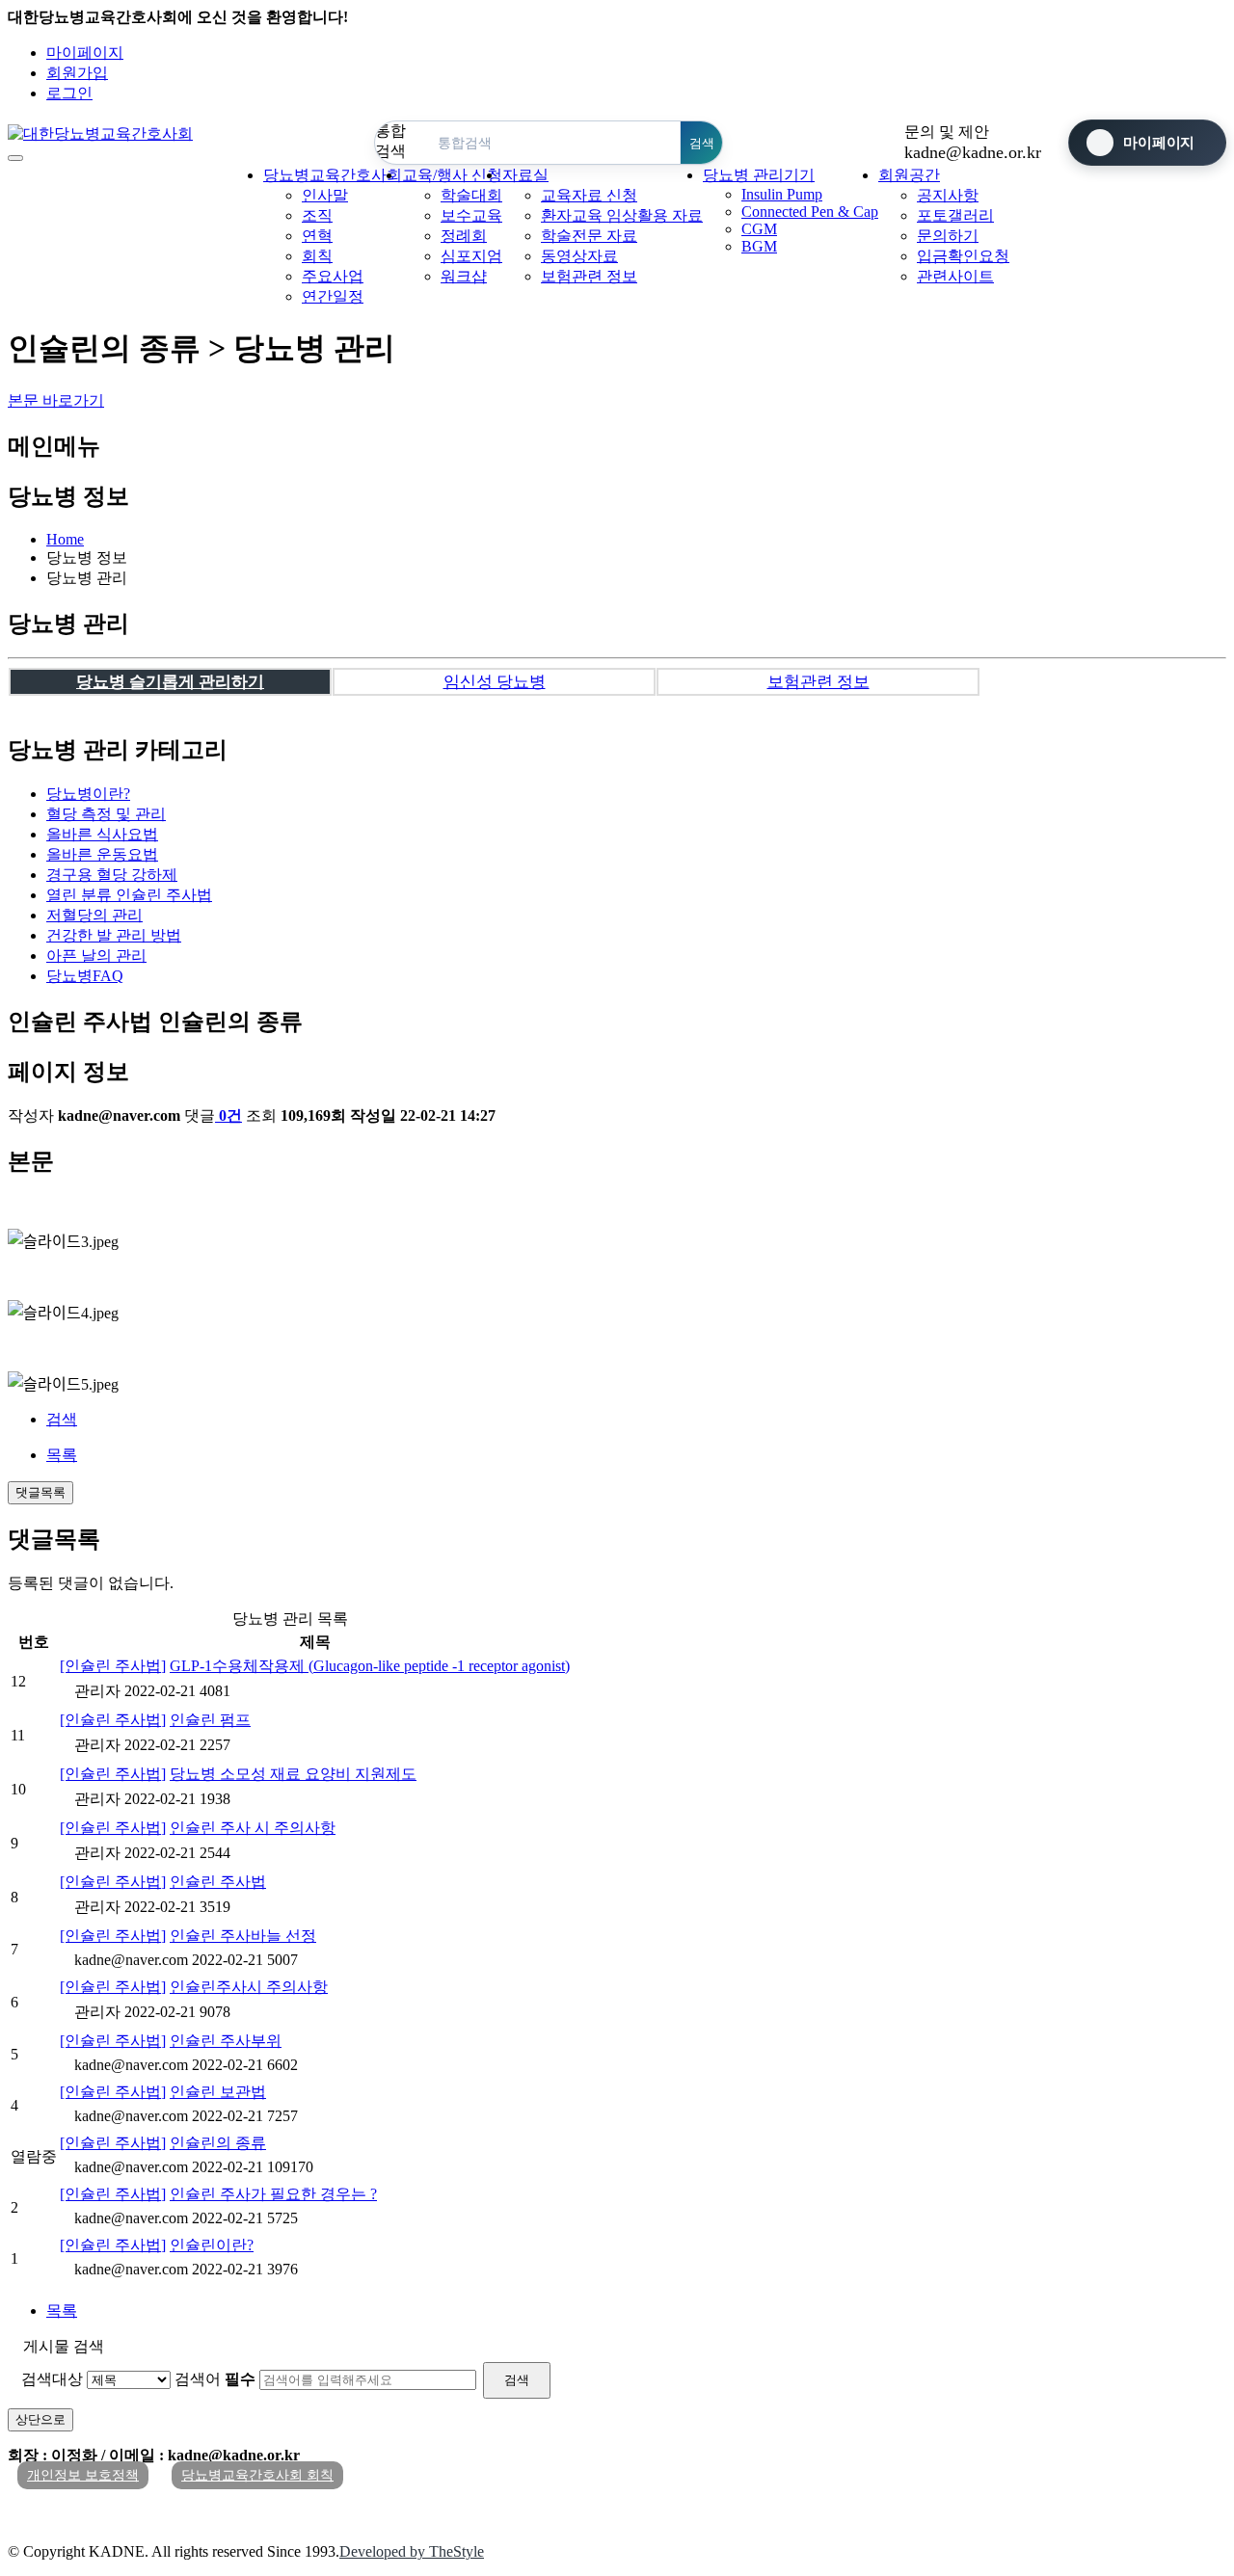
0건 (230, 1115)
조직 (317, 215)
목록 (62, 1455)
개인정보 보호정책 (83, 2475)
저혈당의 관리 (94, 915)
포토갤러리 (955, 215)
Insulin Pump (782, 194)
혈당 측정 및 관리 (106, 814)
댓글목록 (40, 1492)
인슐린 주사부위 (226, 2041)
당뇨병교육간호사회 (333, 175)
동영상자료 (579, 256)
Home (65, 539)
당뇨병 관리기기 (759, 175)
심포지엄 (471, 256)
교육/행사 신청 (452, 175)
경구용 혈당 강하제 (112, 875)
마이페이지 (85, 53)
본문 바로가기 (56, 400)
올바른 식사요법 (102, 834)
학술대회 (471, 195)
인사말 (325, 195)
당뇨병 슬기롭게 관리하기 (170, 682)
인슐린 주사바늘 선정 (243, 1936)
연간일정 (333, 296)
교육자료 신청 (589, 195)
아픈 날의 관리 (96, 956)
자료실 (525, 175)
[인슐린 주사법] (113, 1666)
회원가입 (77, 73)
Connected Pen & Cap (810, 212)
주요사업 (333, 276)
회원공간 (909, 175)
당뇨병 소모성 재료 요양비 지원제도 (293, 1774)
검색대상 (52, 2379)
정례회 (464, 236)
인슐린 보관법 (218, 2092)
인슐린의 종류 (218, 2143)
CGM (759, 229)
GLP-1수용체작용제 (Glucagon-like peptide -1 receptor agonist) (370, 1666)
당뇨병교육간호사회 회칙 (257, 2475)
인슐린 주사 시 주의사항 (253, 1828)
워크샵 (464, 276)
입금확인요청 (963, 256)
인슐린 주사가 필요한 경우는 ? (273, 2194)
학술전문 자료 (589, 236)
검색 (62, 1419)
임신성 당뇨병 (495, 682)
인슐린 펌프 (210, 1720)
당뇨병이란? (88, 794)
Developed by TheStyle (412, 2551)
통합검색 (390, 141)
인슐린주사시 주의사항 (249, 1987)
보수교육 (471, 215)
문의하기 (948, 236)
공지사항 (948, 195)
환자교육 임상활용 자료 (622, 215)
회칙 (317, 256)
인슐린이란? (212, 2245)
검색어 (215, 2379)
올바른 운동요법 (102, 854)
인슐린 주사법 (129, 895)
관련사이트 (955, 276)
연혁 (317, 236)
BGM (759, 246)
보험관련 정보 (589, 276)
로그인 (69, 93)
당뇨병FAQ (85, 976)
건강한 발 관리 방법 (114, 935)
